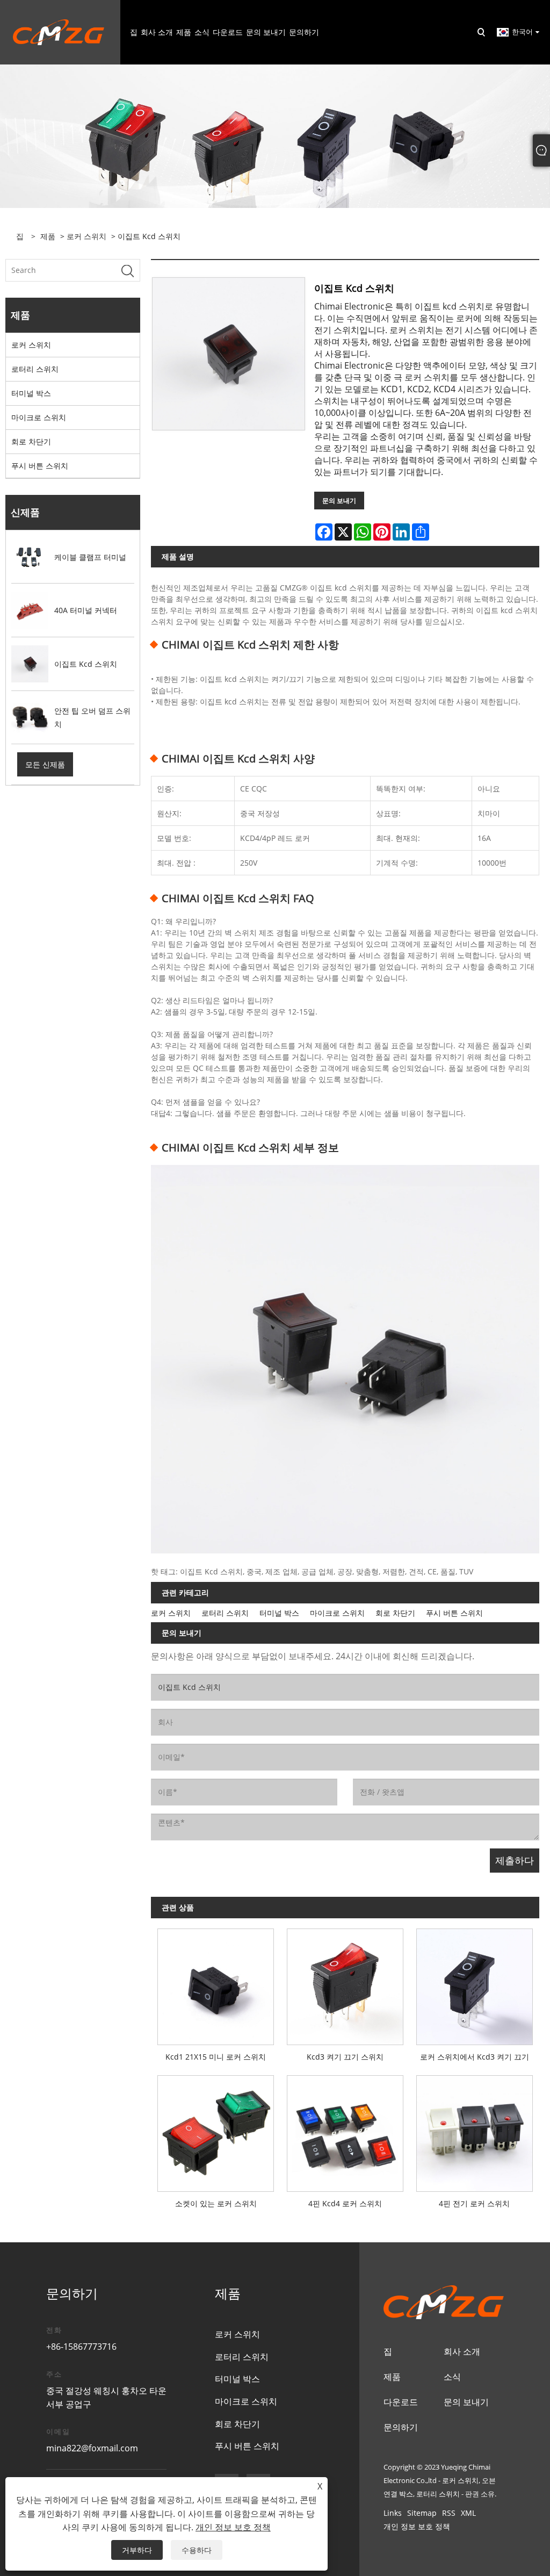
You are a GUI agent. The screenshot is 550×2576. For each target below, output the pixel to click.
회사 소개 (462, 2351)
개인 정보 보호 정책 (417, 2526)
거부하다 (137, 2550)
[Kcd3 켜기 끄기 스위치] (345, 1984)
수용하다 (197, 2550)
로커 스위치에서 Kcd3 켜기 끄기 (475, 2057)
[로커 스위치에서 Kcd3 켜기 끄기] (475, 1984)
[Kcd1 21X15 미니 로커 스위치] (216, 1984)
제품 (48, 236)
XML (468, 2513)
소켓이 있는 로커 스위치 (216, 2203)
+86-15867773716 (81, 2347)
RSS (449, 2513)
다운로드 (401, 2402)
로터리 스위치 (35, 369)
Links (393, 2513)
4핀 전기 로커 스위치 (474, 2203)
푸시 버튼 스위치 (40, 466)
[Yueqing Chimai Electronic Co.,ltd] (59, 31)
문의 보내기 (339, 501)
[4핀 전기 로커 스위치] (475, 2130)
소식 (452, 2377)
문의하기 (401, 2427)
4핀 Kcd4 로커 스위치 (345, 2203)
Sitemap (422, 2513)
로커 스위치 (86, 236)
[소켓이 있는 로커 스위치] (216, 2130)
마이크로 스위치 (39, 417)
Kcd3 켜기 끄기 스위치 (345, 2057)
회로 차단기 (31, 441)
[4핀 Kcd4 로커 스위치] (345, 2130)
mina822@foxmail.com (92, 2448)
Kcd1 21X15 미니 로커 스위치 (216, 2057)
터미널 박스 (31, 393)
